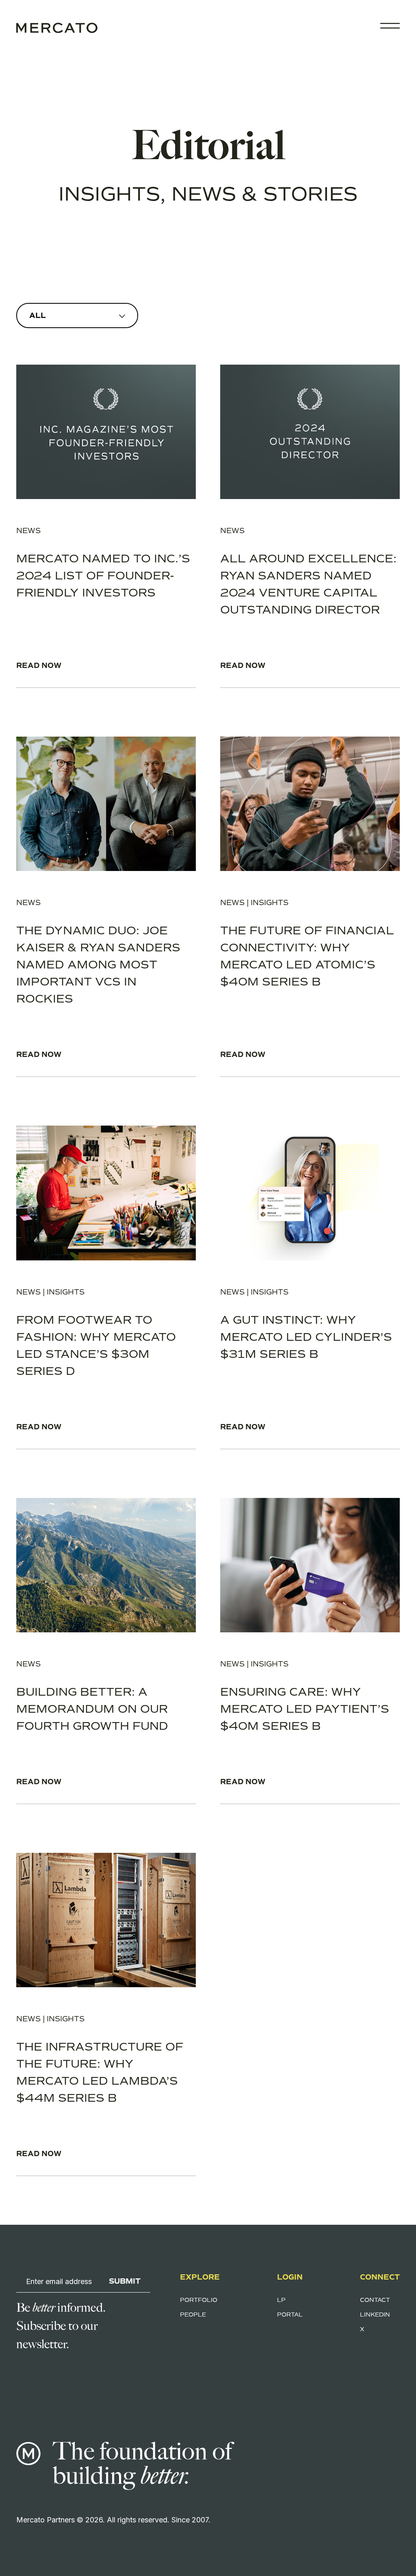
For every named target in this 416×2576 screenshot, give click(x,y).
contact (375, 2300)
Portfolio (199, 2300)
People (193, 2315)
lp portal (290, 2307)
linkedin (375, 2315)
